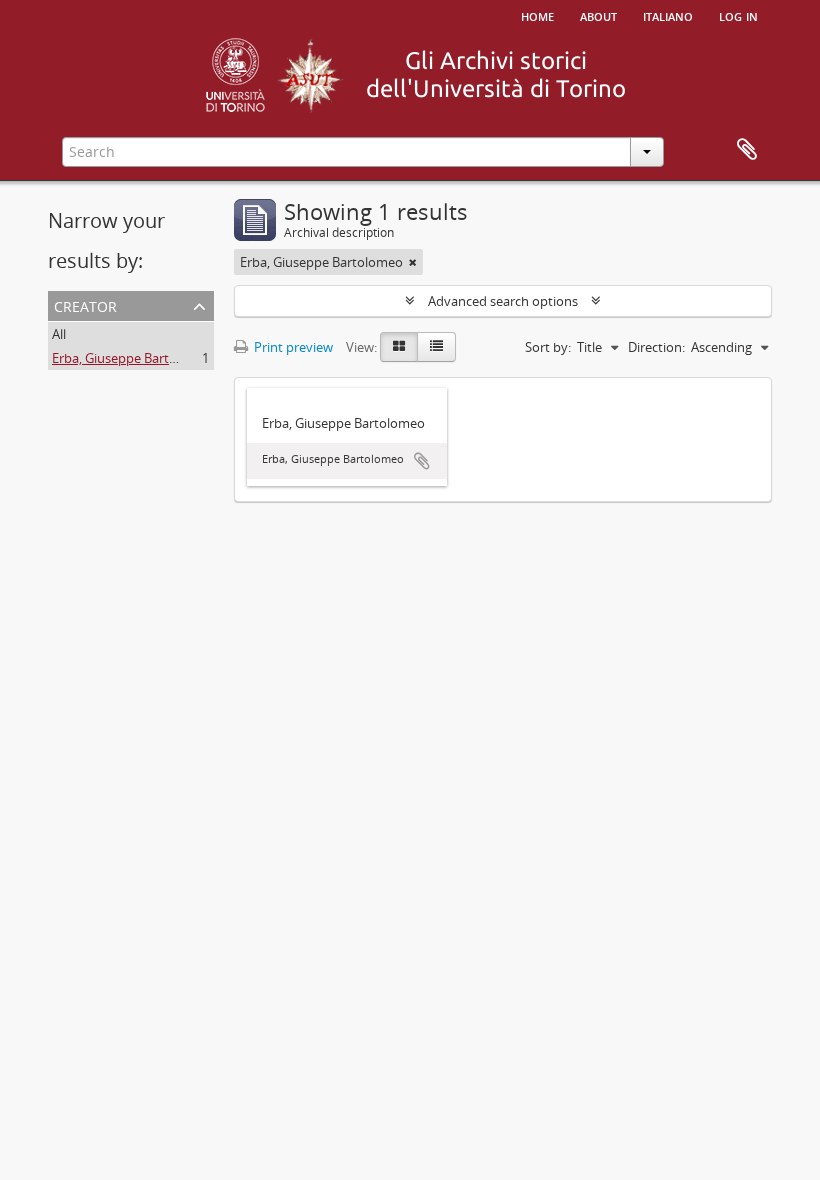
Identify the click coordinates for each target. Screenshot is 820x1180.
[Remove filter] (413, 262)
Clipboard (747, 150)
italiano (668, 15)
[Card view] (399, 347)
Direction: (656, 347)
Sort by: (548, 347)
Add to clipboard (422, 461)
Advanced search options (503, 301)
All (59, 334)
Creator (85, 304)
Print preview (292, 347)
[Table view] (436, 347)
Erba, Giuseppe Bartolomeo (133, 358)
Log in (738, 15)
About (598, 15)
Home (537, 15)
